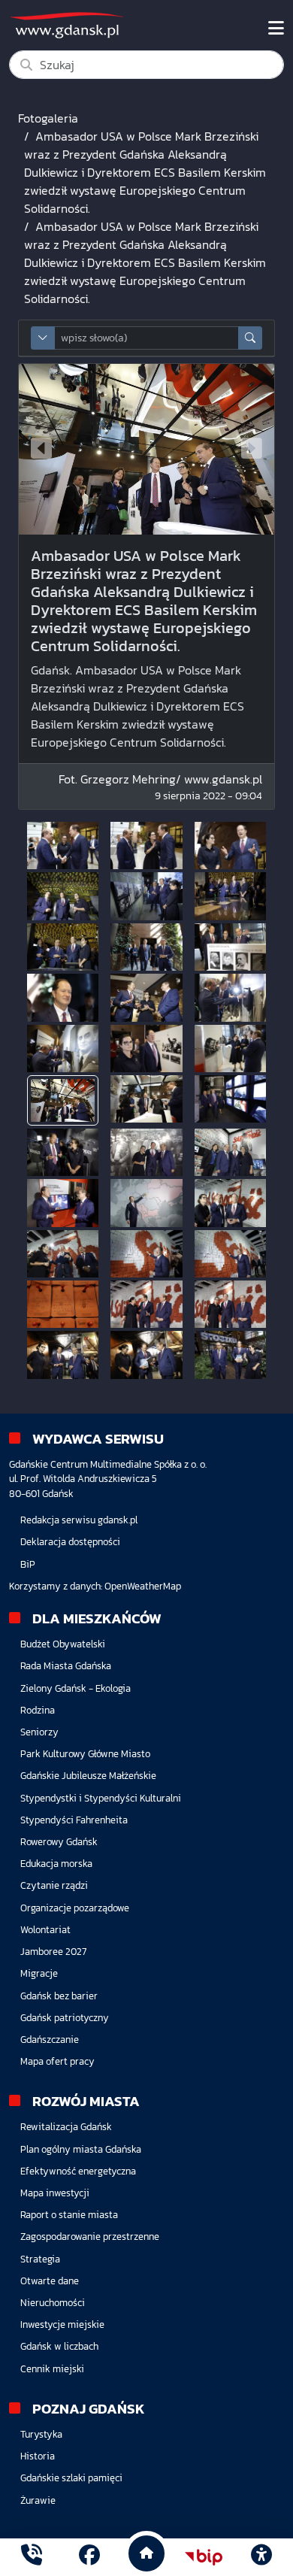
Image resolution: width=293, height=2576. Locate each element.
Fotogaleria (48, 118)
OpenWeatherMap (143, 1586)
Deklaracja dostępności (70, 1542)
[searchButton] (250, 338)
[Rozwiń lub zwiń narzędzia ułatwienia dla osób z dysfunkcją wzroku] (261, 2557)
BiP (28, 1564)
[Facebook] (89, 2557)
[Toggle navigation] (276, 29)
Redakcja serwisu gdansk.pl (79, 1520)
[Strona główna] (32, 2557)
